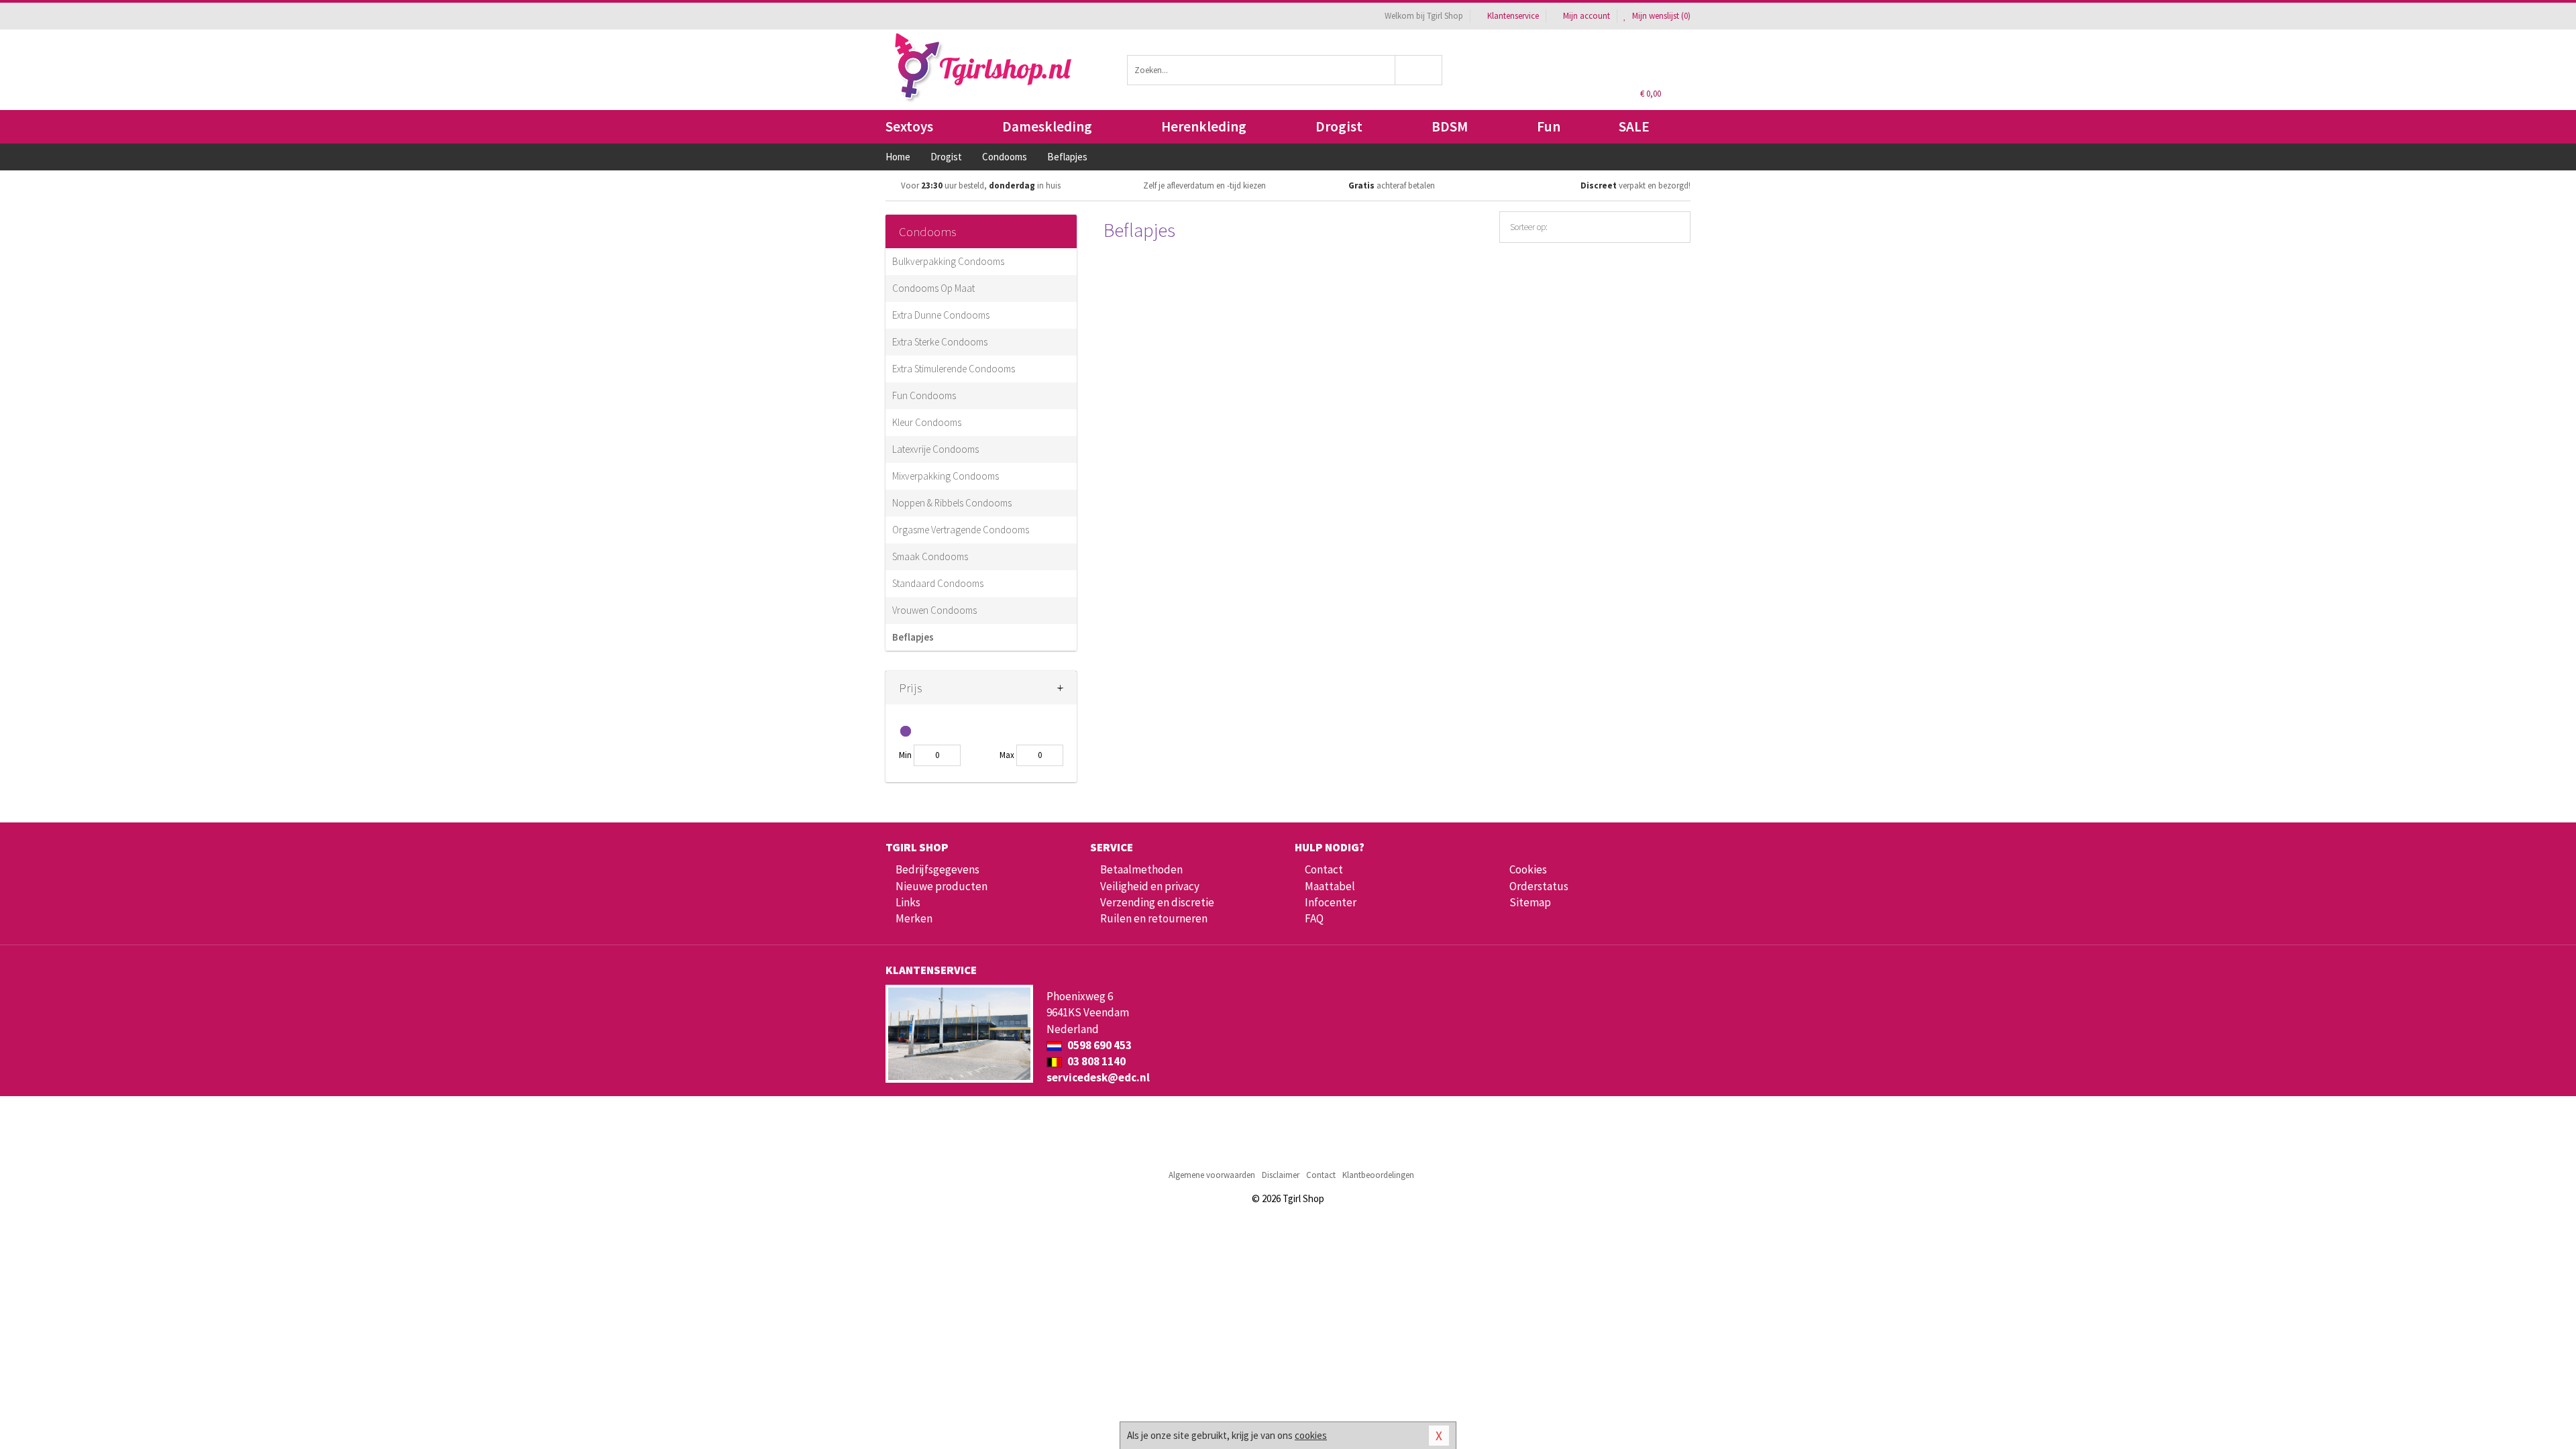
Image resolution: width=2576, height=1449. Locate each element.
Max (1007, 755)
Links (908, 902)
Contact (1324, 869)
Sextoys (909, 126)
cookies (1311, 1435)
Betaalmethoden (1141, 869)
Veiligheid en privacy (1150, 886)
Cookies (1528, 869)
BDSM (1450, 126)
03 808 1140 (1095, 1061)
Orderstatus (1539, 886)
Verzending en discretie (1157, 902)
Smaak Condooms (930, 556)
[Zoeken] (1419, 70)
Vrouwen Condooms (934, 610)
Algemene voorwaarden (1212, 1175)
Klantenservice (1513, 16)
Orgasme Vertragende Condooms (961, 530)
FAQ (1314, 918)
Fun (1549, 126)
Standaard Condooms (938, 583)
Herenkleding (1204, 126)
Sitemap (1530, 902)
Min (905, 755)
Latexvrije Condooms (935, 449)
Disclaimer (1281, 1175)
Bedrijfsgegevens (937, 869)
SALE (1634, 126)
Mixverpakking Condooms (946, 476)
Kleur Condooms (927, 422)
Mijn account (1587, 16)
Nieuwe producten (942, 886)
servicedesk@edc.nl (1098, 1077)
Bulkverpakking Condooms (948, 261)
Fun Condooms (924, 395)
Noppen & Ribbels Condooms (952, 503)
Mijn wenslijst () (1660, 16)
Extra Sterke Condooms (940, 342)
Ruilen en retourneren (1154, 918)
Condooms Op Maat (933, 288)
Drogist (1339, 126)
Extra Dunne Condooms (941, 315)
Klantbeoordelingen (1378, 1175)
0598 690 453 (1098, 1045)
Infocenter (1331, 902)
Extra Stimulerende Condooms (954, 369)
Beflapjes (913, 637)
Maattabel (1330, 886)
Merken (914, 918)
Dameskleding (1047, 126)
